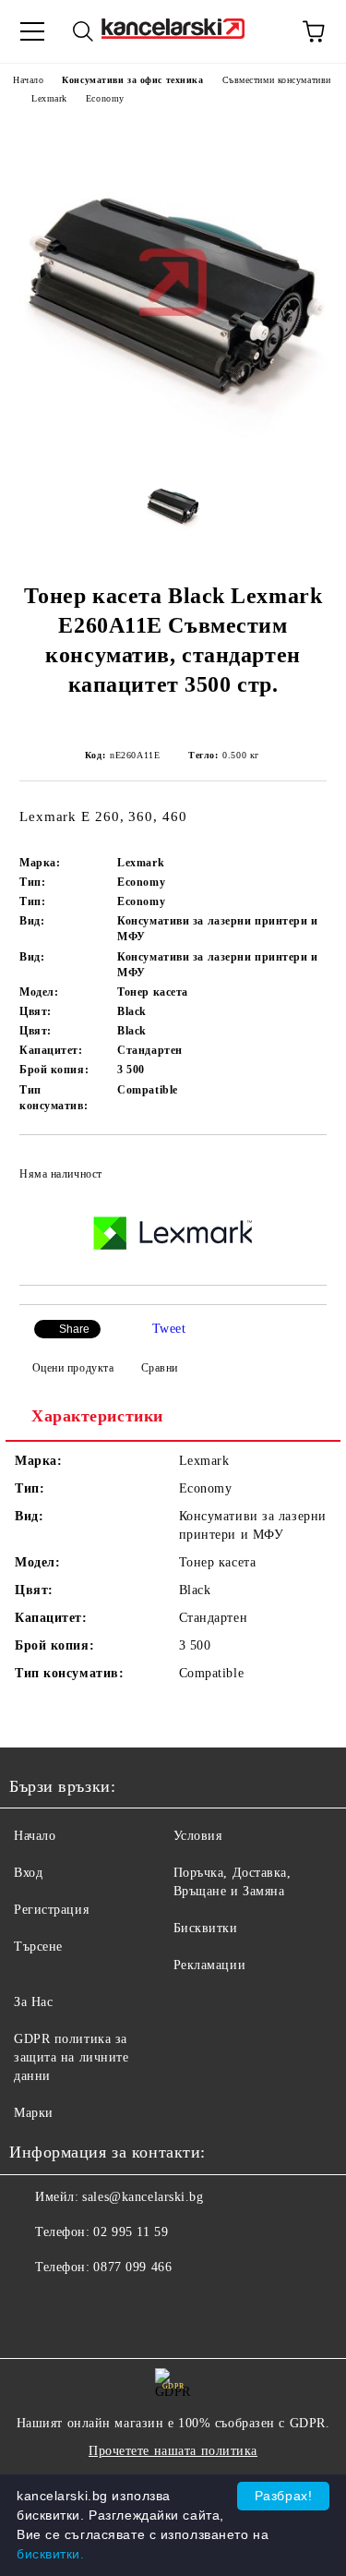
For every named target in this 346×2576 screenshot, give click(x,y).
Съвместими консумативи (277, 80)
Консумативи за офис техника (132, 80)
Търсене (38, 1947)
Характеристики (97, 1416)
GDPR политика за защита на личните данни (72, 2057)
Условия (198, 1836)
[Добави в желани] (300, 1166)
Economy (105, 98)
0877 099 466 (132, 2267)
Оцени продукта (73, 1368)
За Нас (33, 2002)
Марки (34, 2113)
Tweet (169, 1329)
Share (74, 1329)
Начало (28, 80)
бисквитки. (51, 2554)
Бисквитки (206, 1928)
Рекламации (210, 1965)
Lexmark (49, 98)
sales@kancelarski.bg (143, 2197)
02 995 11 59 (131, 2232)
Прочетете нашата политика (173, 2451)
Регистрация (51, 1910)
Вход (28, 1873)
